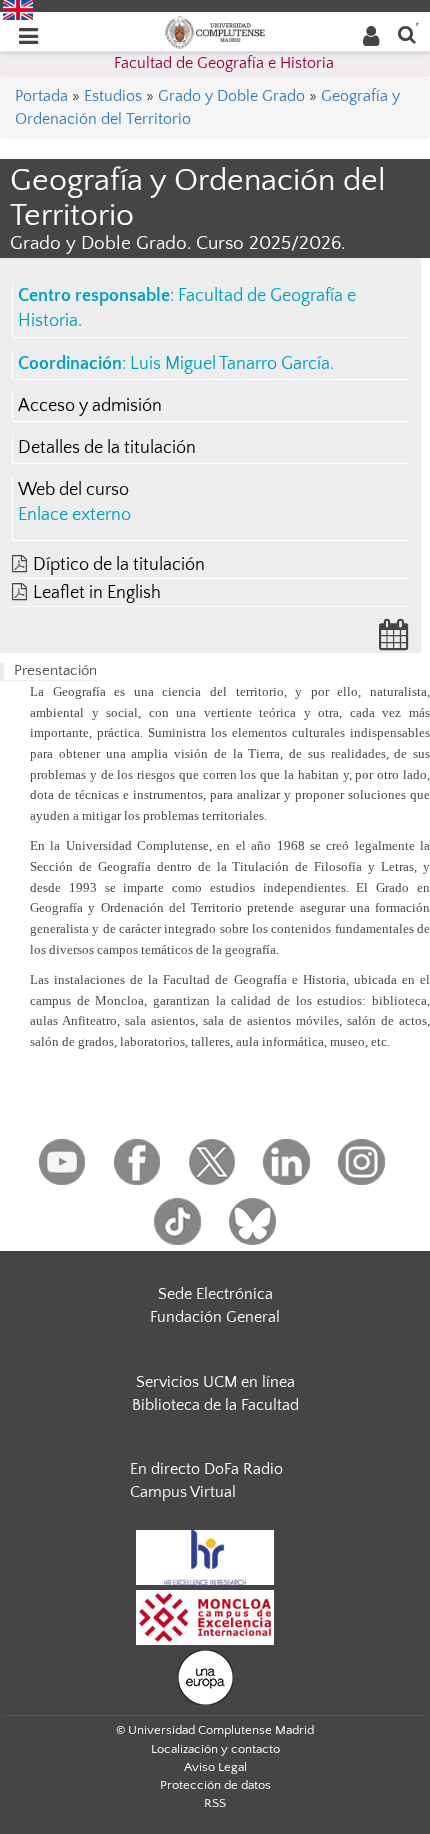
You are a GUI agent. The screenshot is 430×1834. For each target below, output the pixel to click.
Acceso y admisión (90, 406)
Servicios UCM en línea (215, 1382)
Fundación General (215, 1317)
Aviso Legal (215, 1767)
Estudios (113, 96)
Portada (41, 96)
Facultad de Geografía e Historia (224, 63)
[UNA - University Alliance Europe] (205, 1676)
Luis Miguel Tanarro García (230, 364)
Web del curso (73, 490)
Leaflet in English (97, 593)
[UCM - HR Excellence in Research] (205, 1556)
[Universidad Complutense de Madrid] (215, 31)
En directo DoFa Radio (206, 1469)
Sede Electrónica (215, 1294)
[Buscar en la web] (407, 33)
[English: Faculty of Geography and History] (18, 9)
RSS (215, 1803)
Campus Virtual (183, 1492)
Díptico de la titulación (119, 565)
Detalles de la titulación (107, 448)
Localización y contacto (215, 1749)
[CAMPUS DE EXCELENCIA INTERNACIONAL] (205, 1616)
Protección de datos (215, 1785)
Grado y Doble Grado (231, 96)
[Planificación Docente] (394, 641)
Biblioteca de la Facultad (215, 1405)
